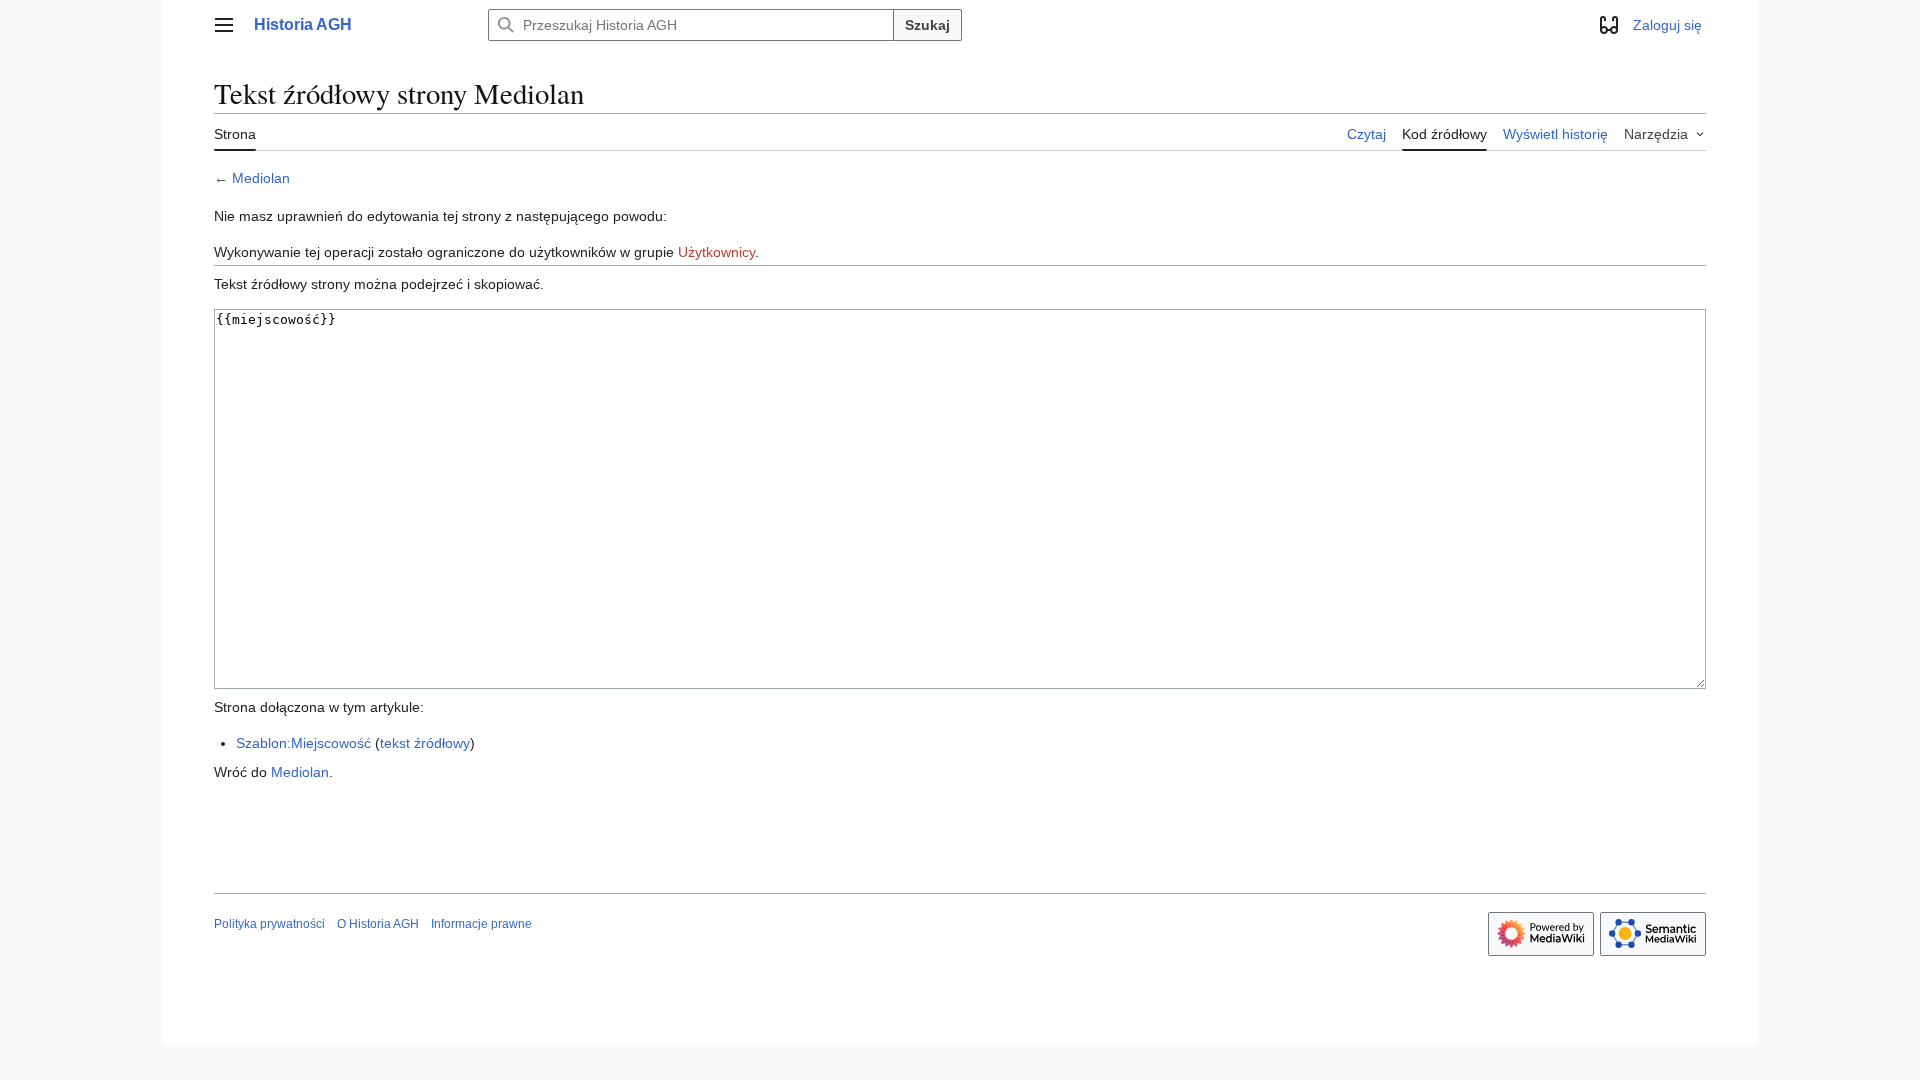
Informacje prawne (481, 924)
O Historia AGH (378, 924)
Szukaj (927, 25)
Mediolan (261, 178)
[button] (224, 25)
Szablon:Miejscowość (303, 743)
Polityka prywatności (269, 924)
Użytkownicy (716, 252)
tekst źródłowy (425, 743)
